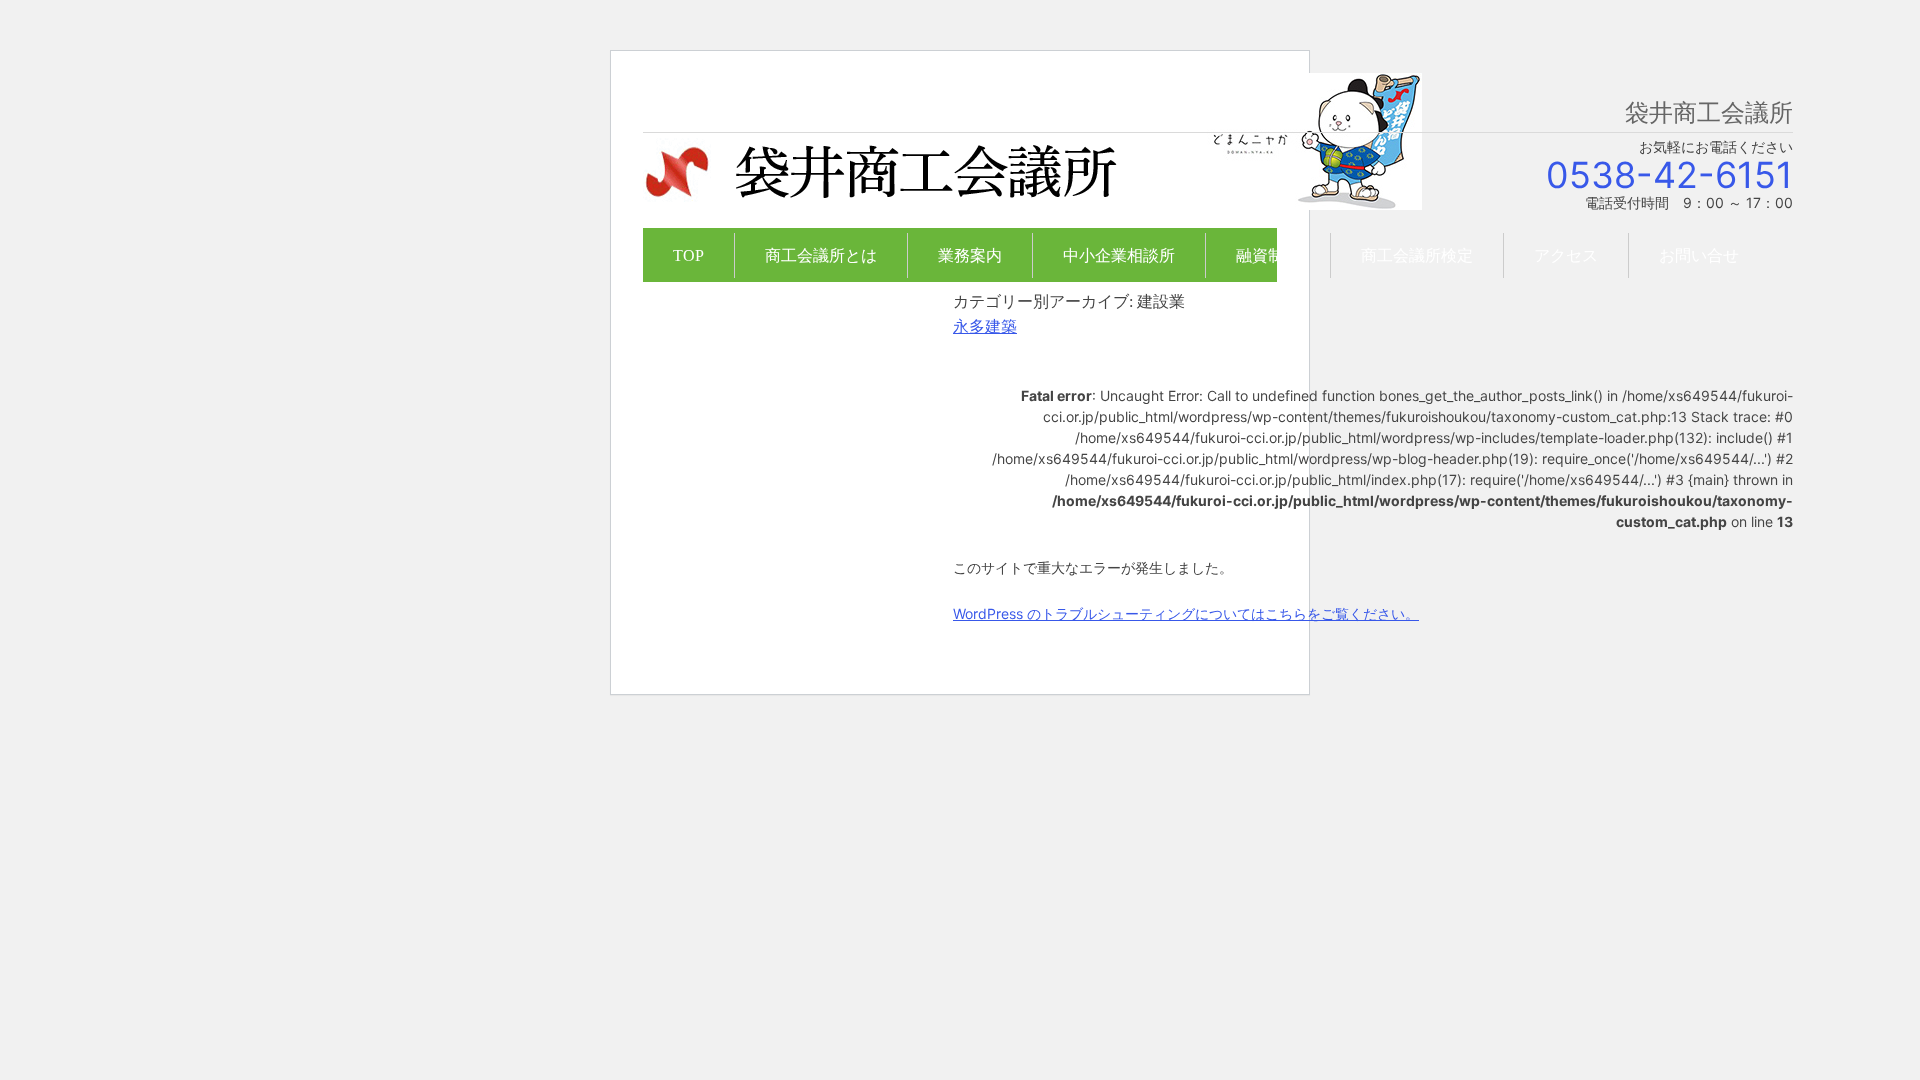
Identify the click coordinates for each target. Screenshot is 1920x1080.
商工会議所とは (821, 255)
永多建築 (985, 326)
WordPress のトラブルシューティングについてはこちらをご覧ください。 (1186, 613)
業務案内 (970, 255)
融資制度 (1268, 255)
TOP (688, 255)
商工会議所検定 (1417, 255)
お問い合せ (1699, 255)
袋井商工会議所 (880, 183)
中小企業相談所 (1119, 255)
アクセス (1566, 255)
